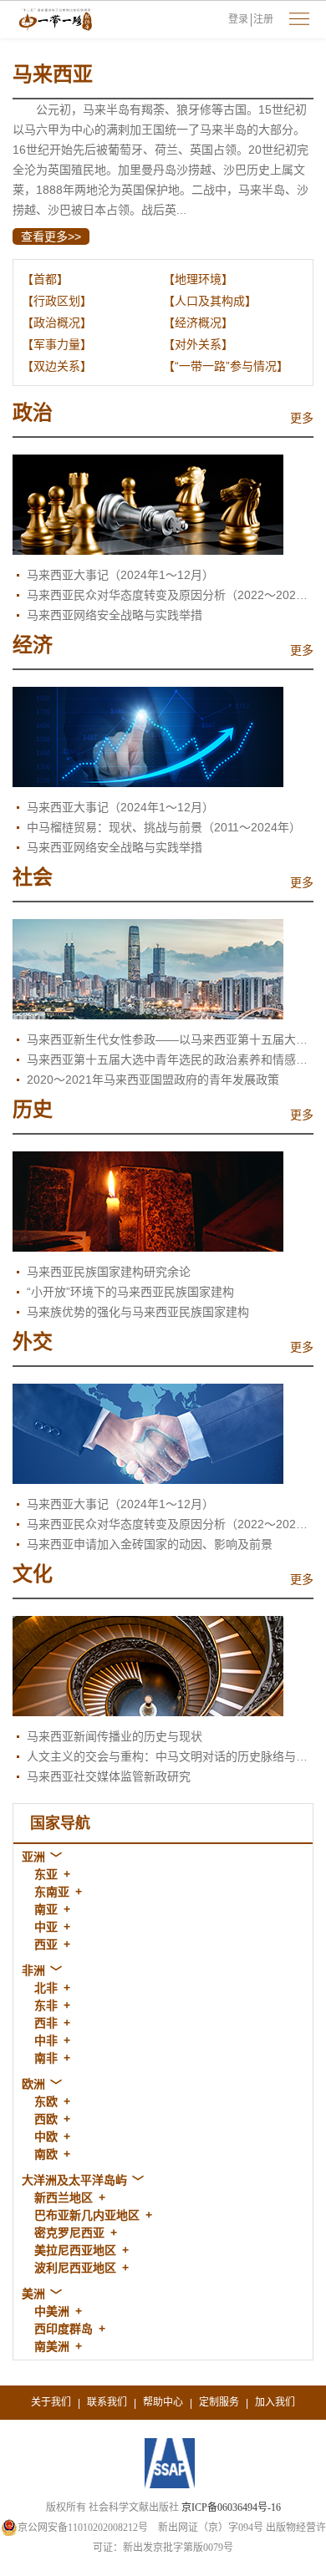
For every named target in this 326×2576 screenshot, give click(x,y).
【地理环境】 (198, 279)
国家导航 (60, 1823)
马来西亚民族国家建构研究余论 (109, 1272)
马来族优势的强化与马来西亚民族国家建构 (138, 1312)
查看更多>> (51, 236)
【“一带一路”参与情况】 (226, 366)
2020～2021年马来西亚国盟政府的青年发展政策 (153, 1080)
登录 (238, 19)
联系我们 (107, 2402)
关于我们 (51, 2402)
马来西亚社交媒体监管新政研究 (109, 1776)
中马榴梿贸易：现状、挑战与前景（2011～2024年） (164, 827)
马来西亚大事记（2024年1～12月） (120, 575)
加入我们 (275, 2402)
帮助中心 (163, 2402)
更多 (302, 418)
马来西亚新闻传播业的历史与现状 (115, 1736)
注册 (263, 19)
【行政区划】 (57, 301)
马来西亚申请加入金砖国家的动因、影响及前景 (150, 1544)
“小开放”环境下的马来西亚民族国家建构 (130, 1292)
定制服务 (219, 2402)
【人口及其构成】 (210, 301)
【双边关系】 (57, 366)
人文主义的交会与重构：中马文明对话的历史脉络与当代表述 (170, 1756)
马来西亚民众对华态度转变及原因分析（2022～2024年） (170, 595)
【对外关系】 (198, 344)
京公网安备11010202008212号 (83, 2528)
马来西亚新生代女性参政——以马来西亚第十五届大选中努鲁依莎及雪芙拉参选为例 (170, 1039)
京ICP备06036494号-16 (231, 2507)
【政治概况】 (57, 323)
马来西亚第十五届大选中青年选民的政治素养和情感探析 (170, 1059)
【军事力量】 (57, 344)
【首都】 (45, 279)
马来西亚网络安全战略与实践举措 (115, 615)
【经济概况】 (198, 323)
